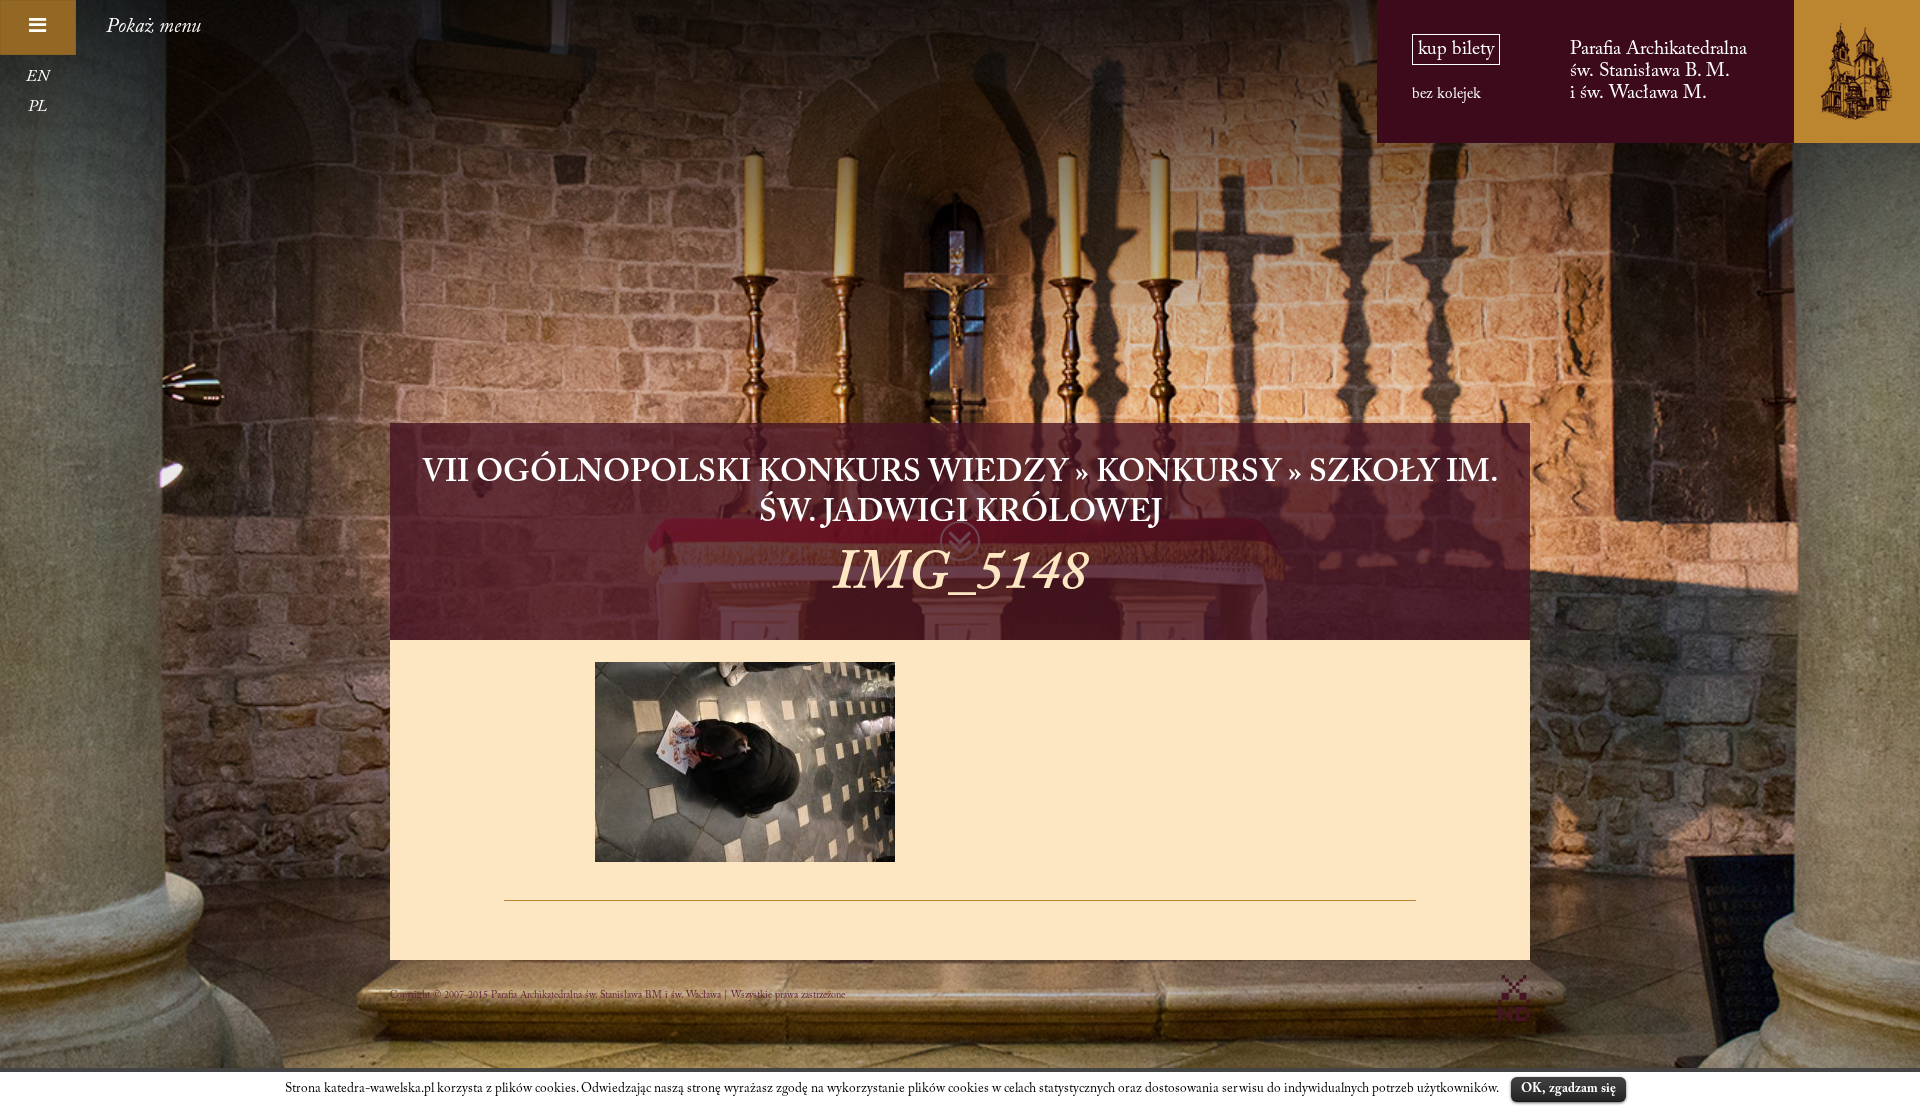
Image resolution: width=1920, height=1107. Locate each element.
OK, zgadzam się (1568, 1088)
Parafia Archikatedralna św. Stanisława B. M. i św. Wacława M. (1658, 71)
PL (37, 107)
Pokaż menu (153, 27)
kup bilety (1456, 49)
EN (37, 77)
